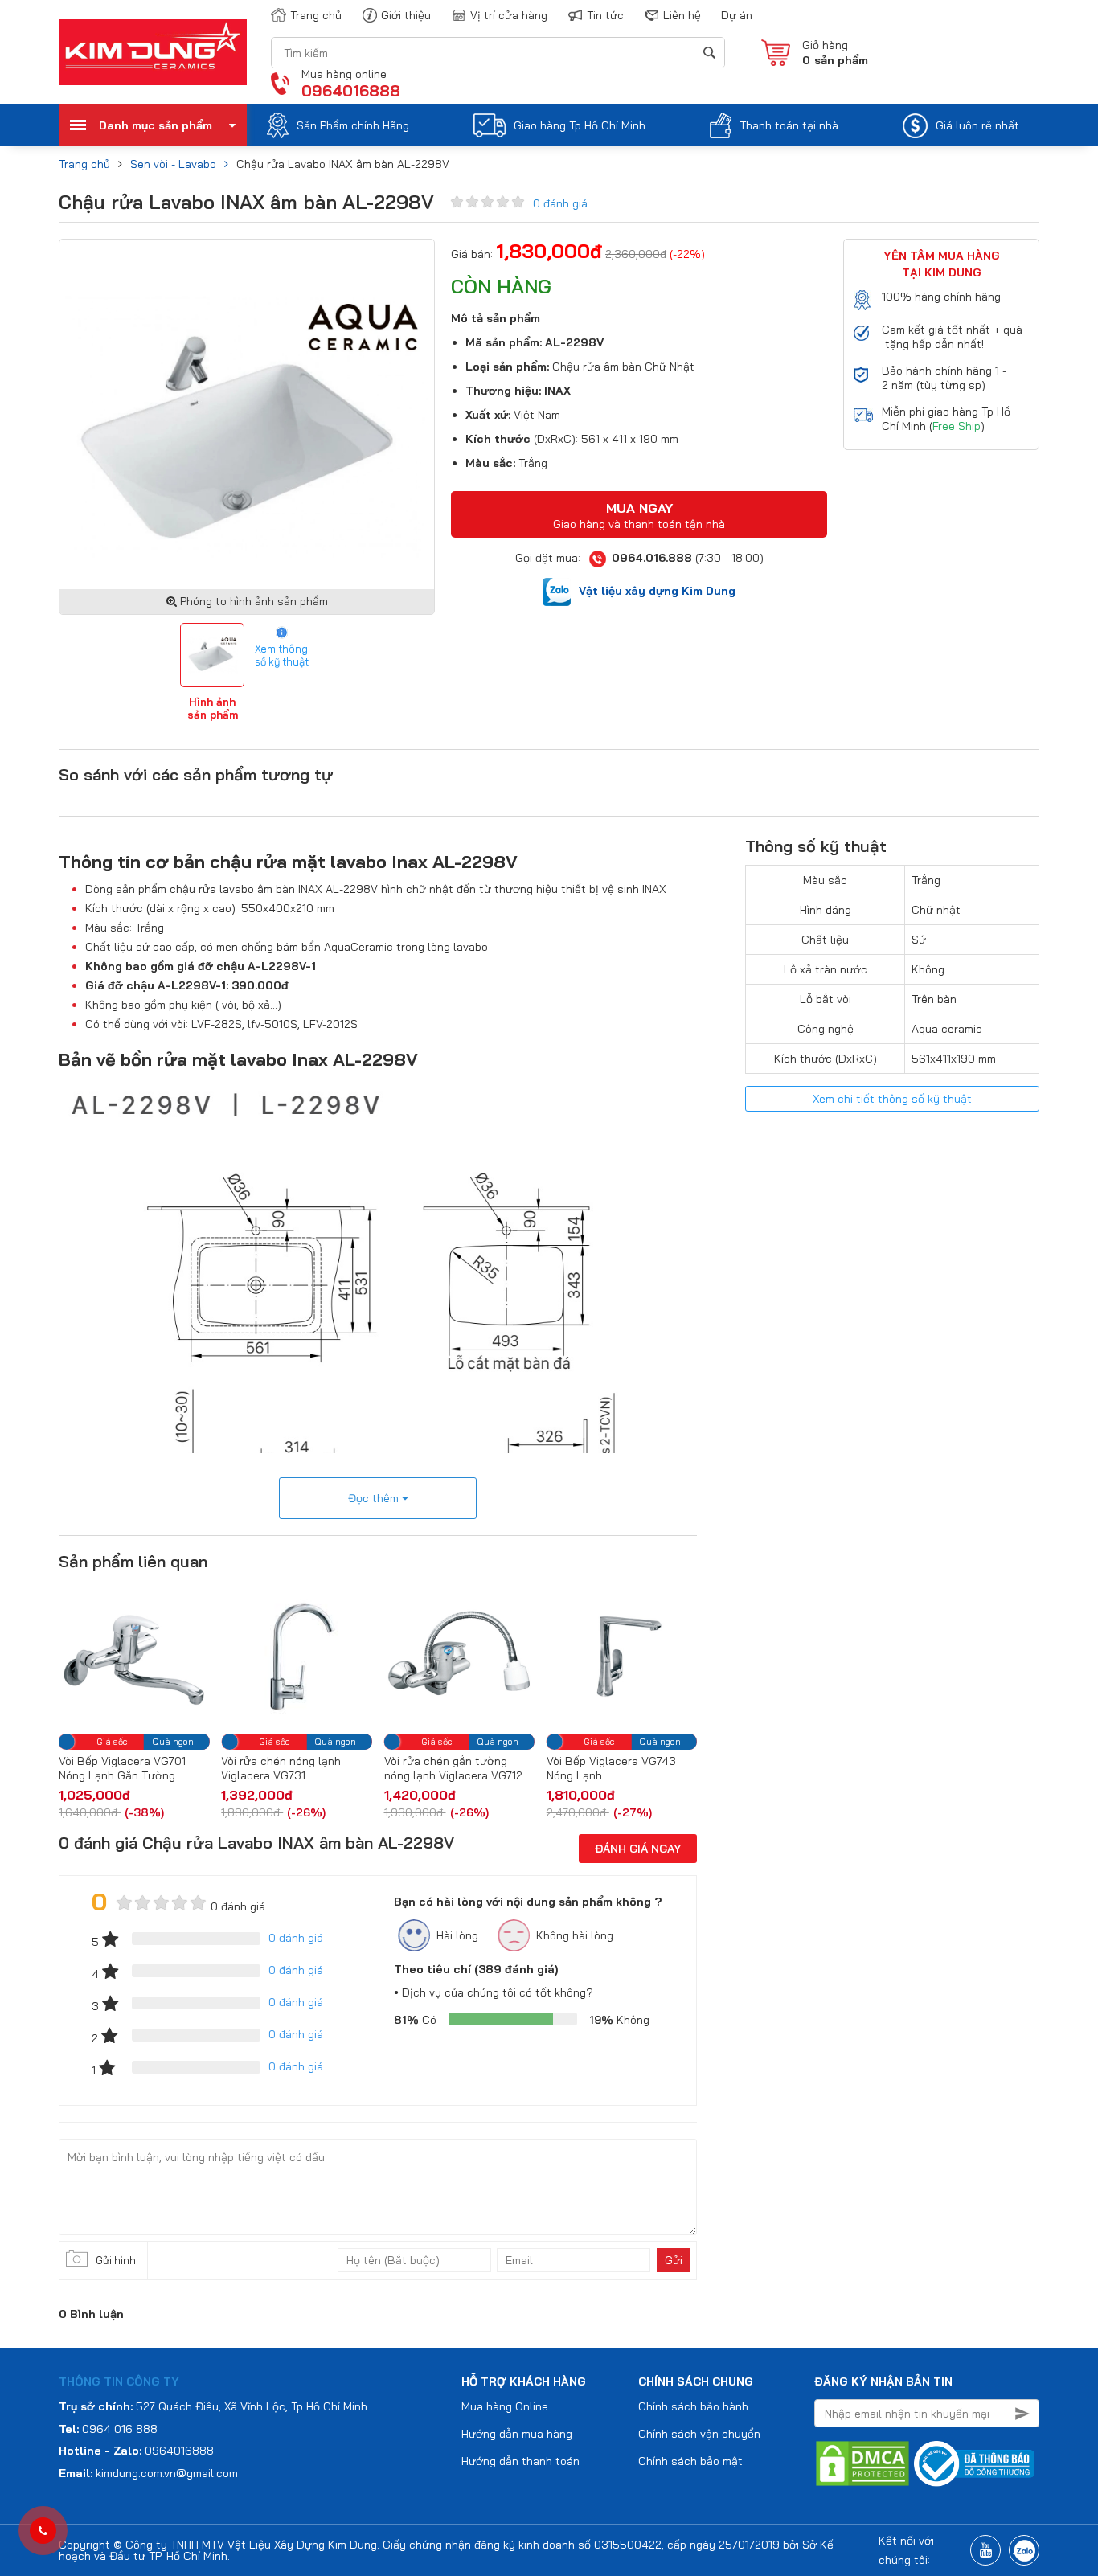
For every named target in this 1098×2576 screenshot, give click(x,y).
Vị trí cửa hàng (509, 15)
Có (415, 2020)
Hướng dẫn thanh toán (520, 2461)
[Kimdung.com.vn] (153, 52)
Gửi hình (116, 2260)
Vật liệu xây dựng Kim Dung (657, 591)
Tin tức (605, 15)
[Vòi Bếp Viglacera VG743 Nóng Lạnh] (549, 1657)
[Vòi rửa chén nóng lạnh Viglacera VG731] (224, 1657)
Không (619, 2020)
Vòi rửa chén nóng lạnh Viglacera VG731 (209, 1768)
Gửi (674, 2260)
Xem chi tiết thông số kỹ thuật (892, 1099)
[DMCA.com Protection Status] (862, 2463)
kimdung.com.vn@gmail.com (167, 2473)
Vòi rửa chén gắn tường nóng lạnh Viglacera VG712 (381, 1768)
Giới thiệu (406, 15)
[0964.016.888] (43, 2531)
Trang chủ (316, 15)
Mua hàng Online (505, 2406)
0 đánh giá (560, 203)
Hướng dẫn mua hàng (517, 2434)
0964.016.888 (652, 558)
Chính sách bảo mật (690, 2461)
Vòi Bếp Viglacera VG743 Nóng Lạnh (539, 1768)
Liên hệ (682, 15)
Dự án (737, 15)
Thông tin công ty (119, 2381)
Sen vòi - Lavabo (173, 164)
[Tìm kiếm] (709, 53)
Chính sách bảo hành (693, 2406)
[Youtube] (985, 2550)
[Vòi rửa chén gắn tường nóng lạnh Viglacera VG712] (387, 1657)
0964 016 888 (120, 2429)
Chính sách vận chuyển (699, 2434)
